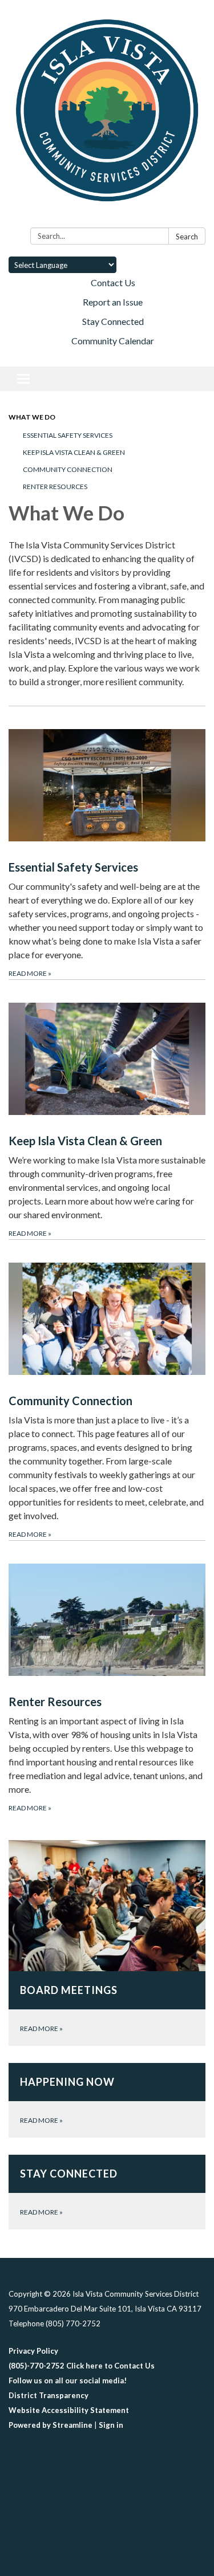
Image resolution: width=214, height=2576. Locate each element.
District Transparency (49, 2395)
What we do (32, 417)
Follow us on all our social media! (68, 2380)
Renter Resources (55, 487)
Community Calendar (113, 341)
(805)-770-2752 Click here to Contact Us (82, 2366)
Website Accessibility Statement (69, 2410)
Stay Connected (113, 321)
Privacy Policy (33, 2351)
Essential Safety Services (68, 435)
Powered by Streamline (51, 2425)
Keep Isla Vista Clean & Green (74, 452)
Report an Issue (113, 302)
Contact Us (113, 282)
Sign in (111, 2425)
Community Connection (68, 469)
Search (187, 237)
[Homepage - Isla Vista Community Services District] (107, 116)
